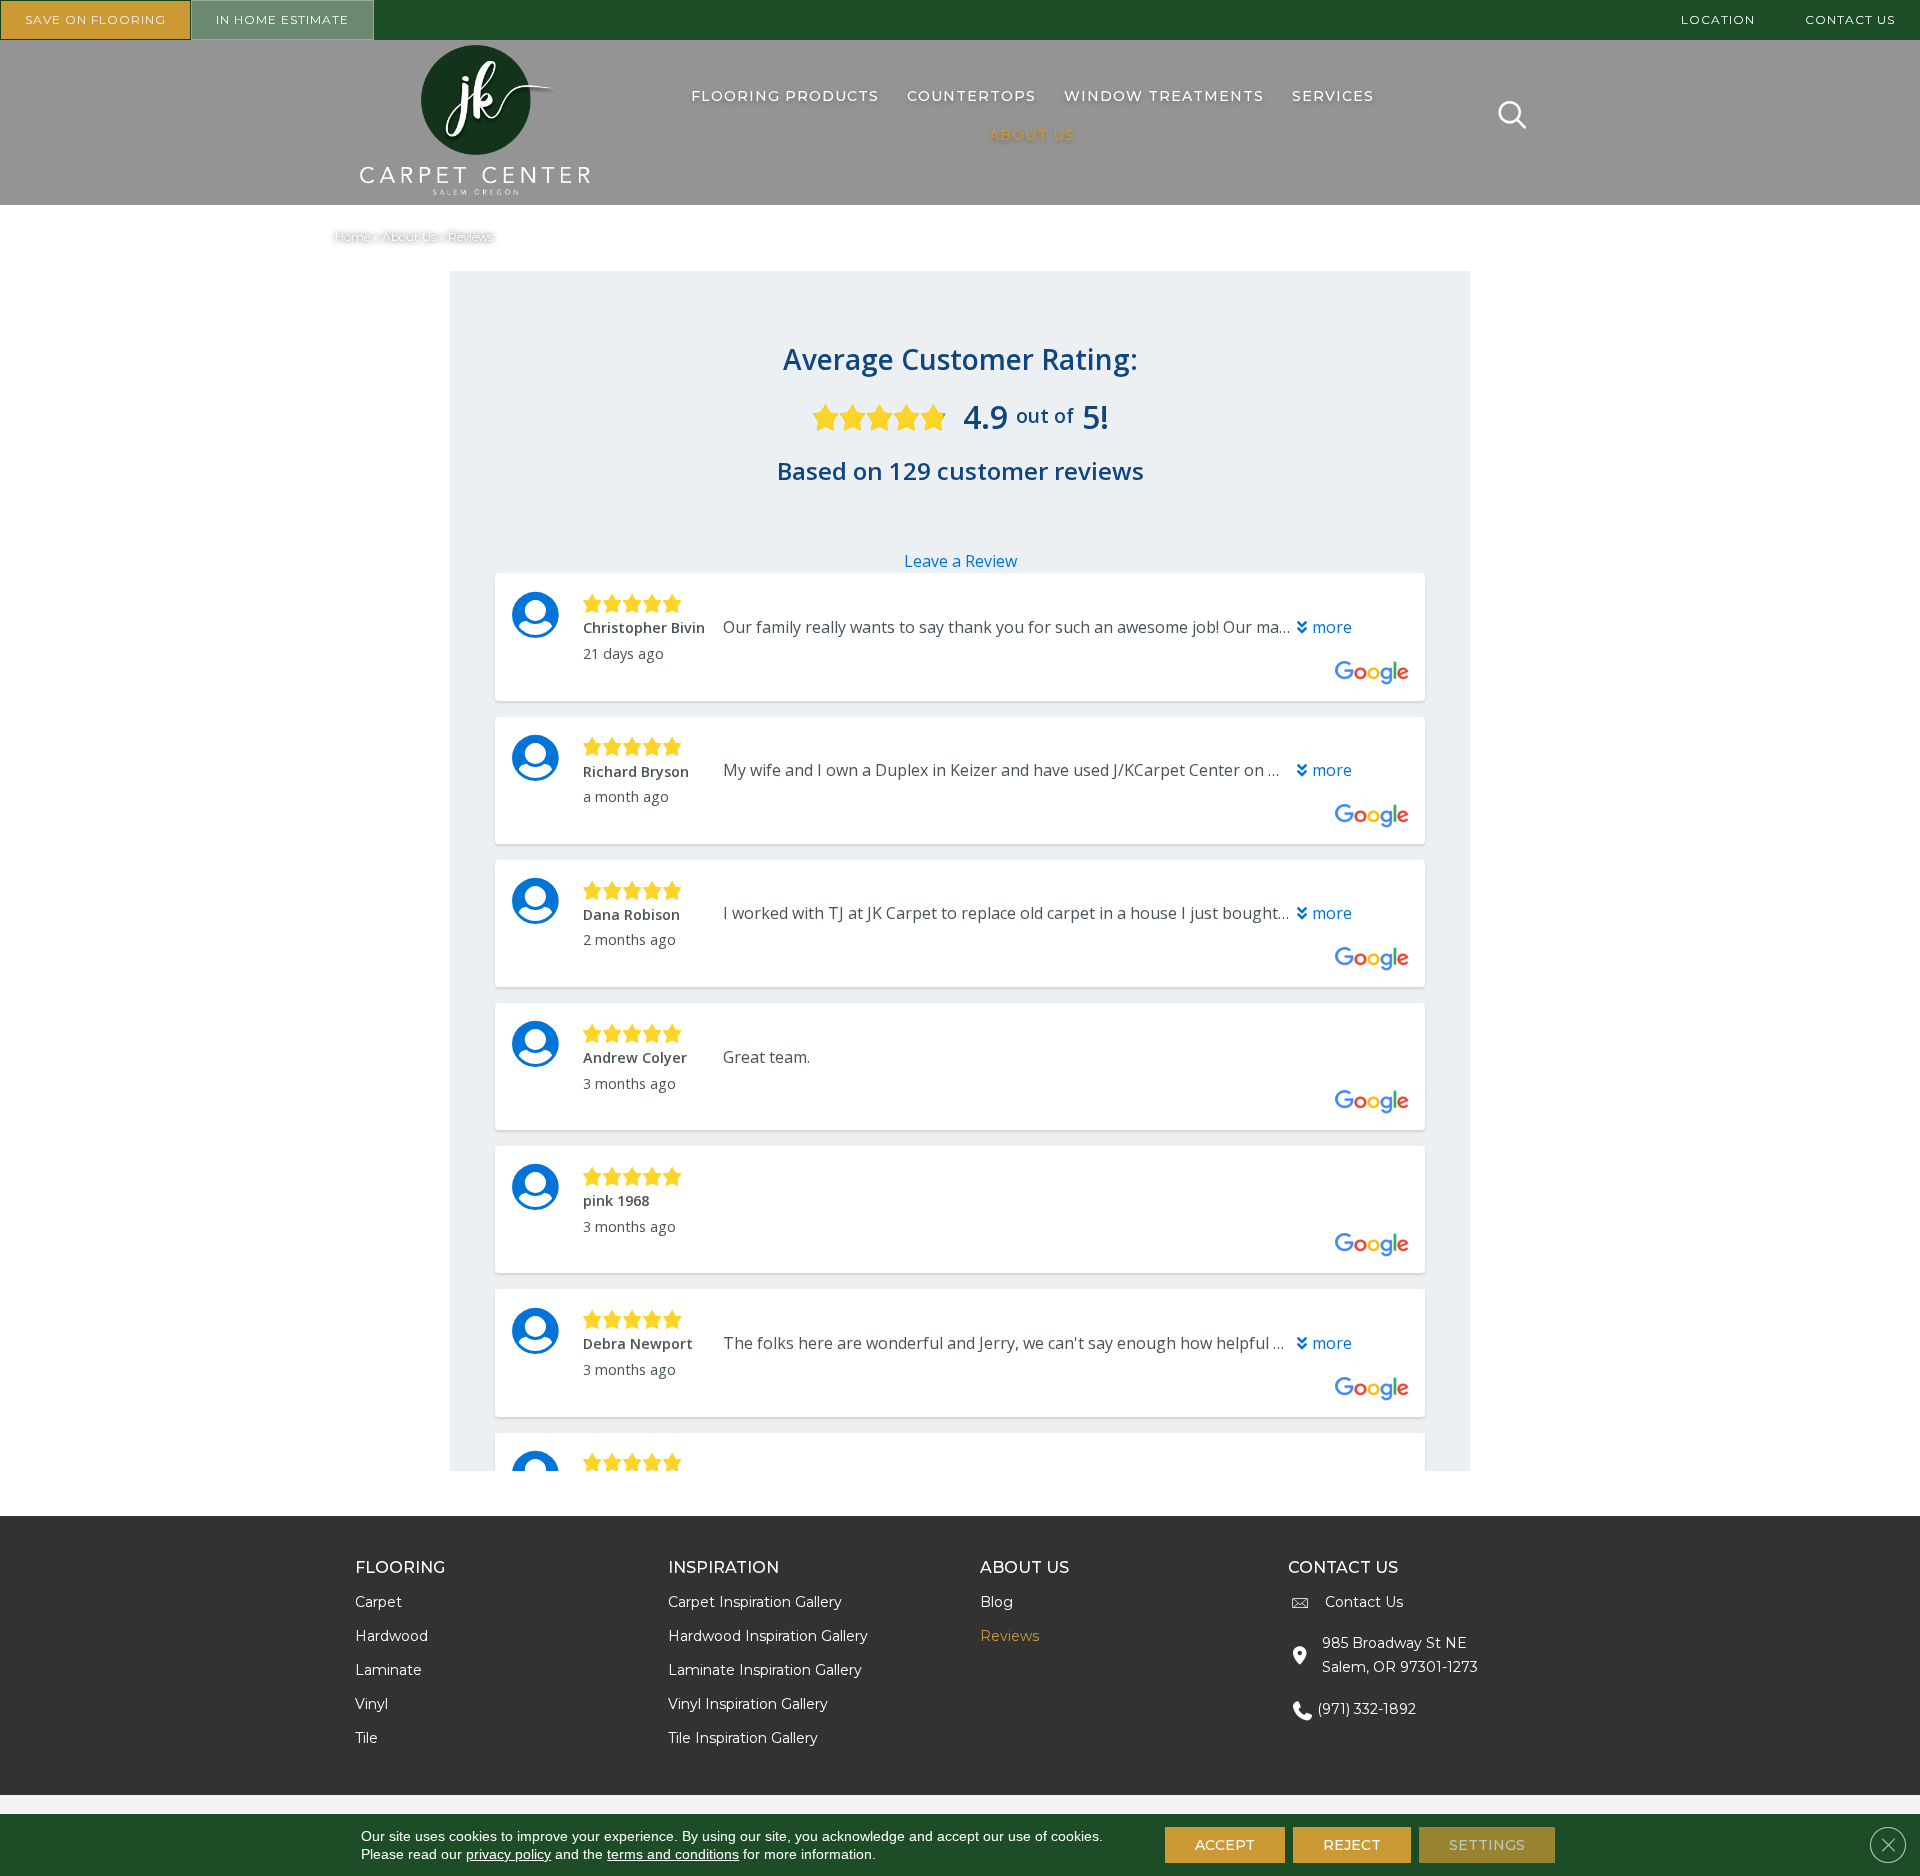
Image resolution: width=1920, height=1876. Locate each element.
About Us (409, 236)
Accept (1225, 1845)
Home (352, 236)
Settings (1487, 1845)
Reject (1352, 1845)
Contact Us (1364, 1602)
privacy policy (508, 1854)
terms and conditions (673, 1854)
